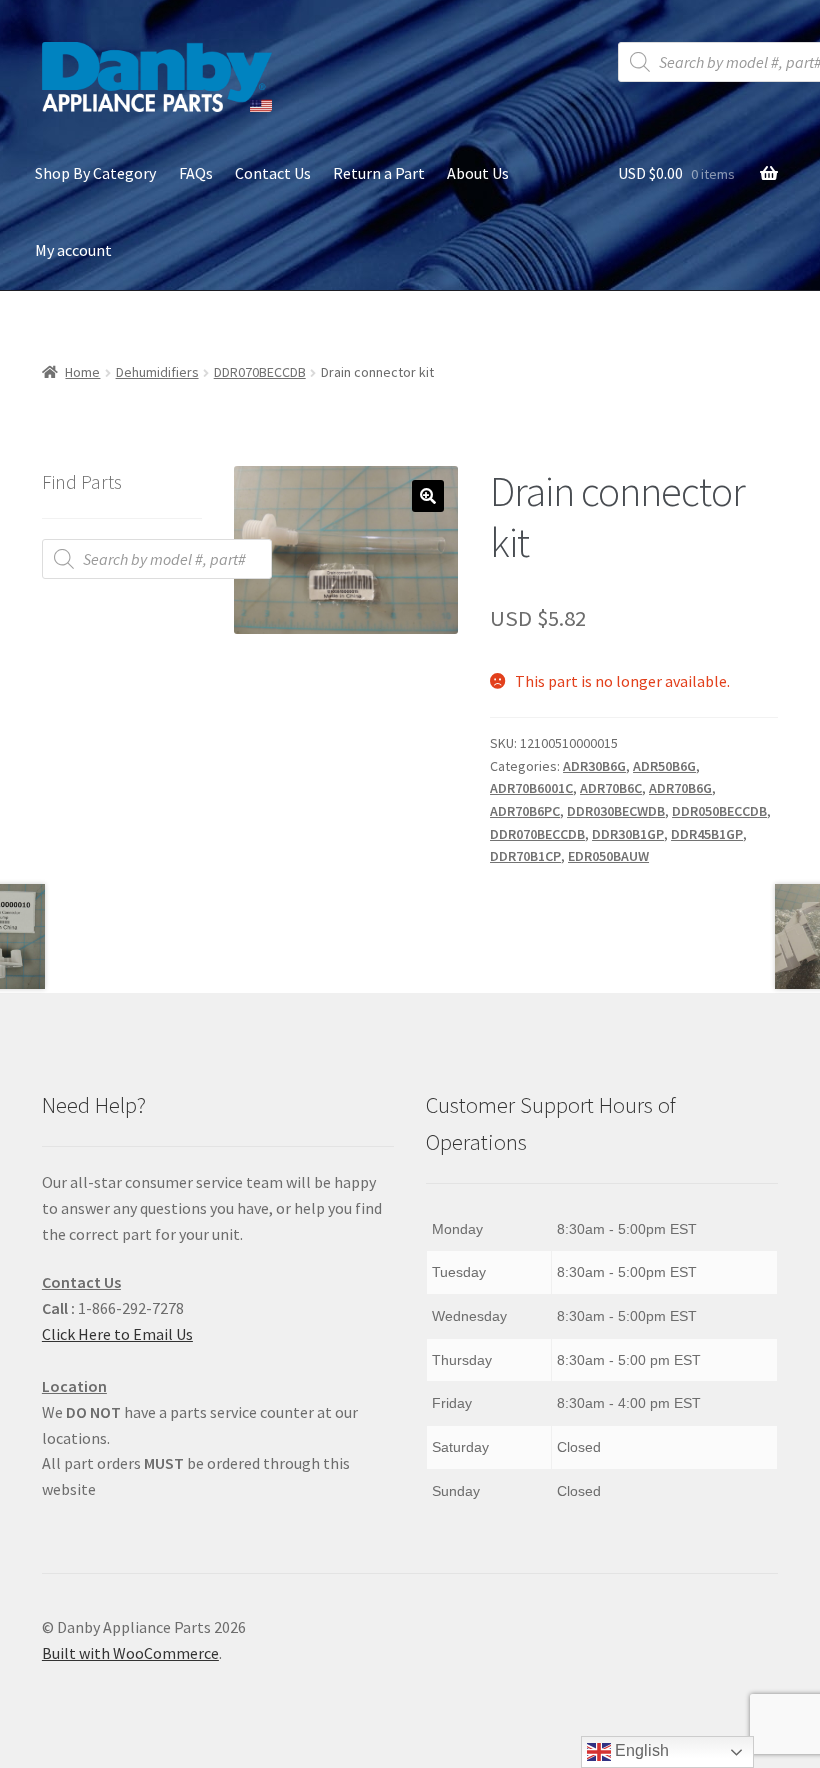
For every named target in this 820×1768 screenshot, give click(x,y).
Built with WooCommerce (130, 1653)
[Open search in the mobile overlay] (157, 559)
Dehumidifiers (157, 372)
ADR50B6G (664, 766)
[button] (428, 496)
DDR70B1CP (525, 856)
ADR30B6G (594, 766)
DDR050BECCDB (719, 811)
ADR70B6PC (525, 811)
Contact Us (273, 173)
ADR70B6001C (531, 788)
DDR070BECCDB (260, 372)
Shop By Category (95, 173)
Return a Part (379, 173)
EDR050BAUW (608, 856)
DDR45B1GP (707, 834)
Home (82, 372)
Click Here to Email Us (117, 1334)
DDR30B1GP (628, 834)
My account (73, 250)
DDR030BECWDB (616, 811)
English (640, 1750)
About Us (478, 173)
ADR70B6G (680, 788)
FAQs (196, 173)
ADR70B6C (611, 788)
